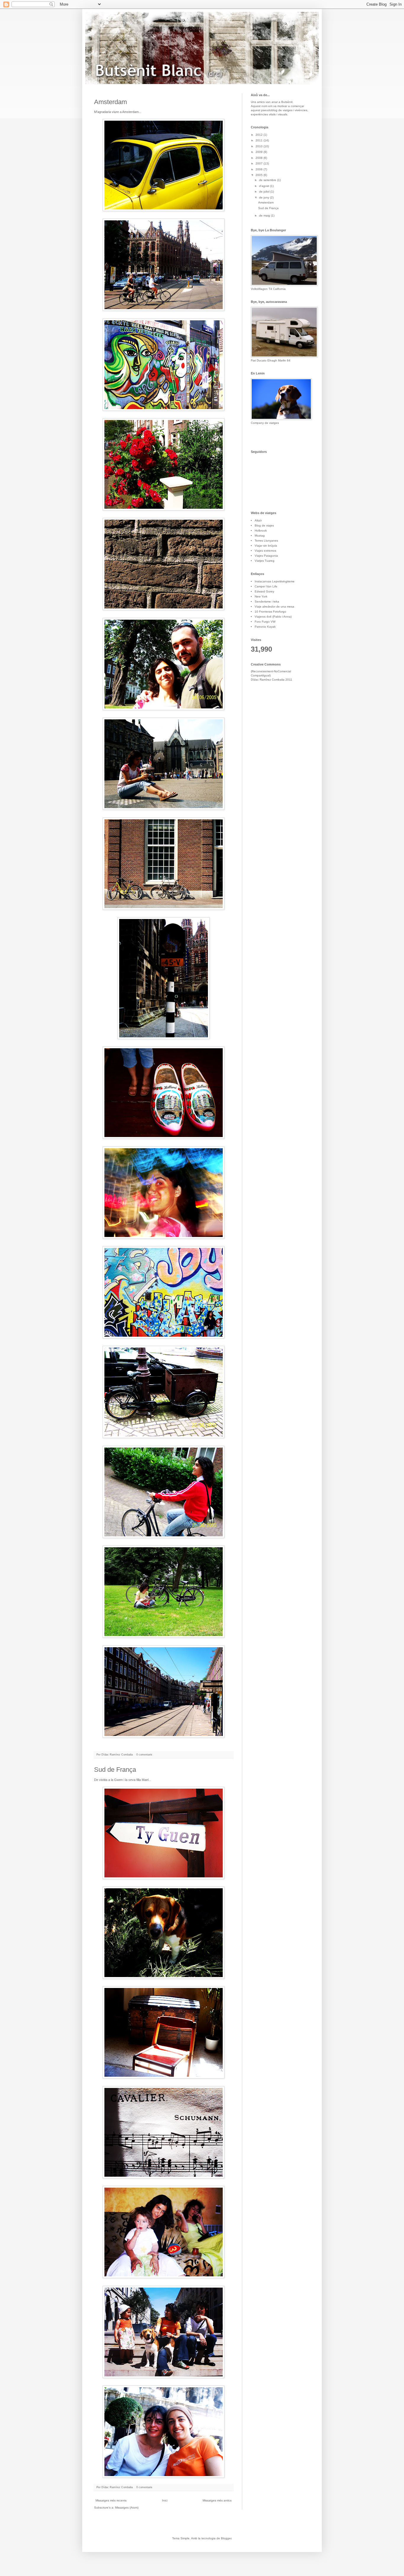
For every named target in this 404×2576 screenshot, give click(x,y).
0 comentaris (144, 1755)
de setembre (268, 180)
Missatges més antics (217, 2500)
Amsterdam (110, 102)
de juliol (265, 192)
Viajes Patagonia (266, 556)
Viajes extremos (265, 551)
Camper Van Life (266, 586)
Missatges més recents (111, 2500)
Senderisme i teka (267, 601)
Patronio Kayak (265, 627)
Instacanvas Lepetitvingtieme (275, 581)
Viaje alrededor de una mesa (274, 607)
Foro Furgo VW (265, 622)
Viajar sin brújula (266, 546)
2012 (260, 135)
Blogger (226, 2538)
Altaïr (258, 520)
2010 (260, 146)
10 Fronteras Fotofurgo (270, 612)
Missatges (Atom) (127, 2508)
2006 (260, 169)
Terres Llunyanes (266, 541)
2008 (260, 158)
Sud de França (115, 1770)
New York (261, 596)
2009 (260, 152)
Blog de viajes (264, 525)
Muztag (260, 536)
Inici (165, 2500)
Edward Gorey (264, 591)
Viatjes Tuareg (265, 561)
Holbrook (261, 530)
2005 (260, 175)
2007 (260, 163)
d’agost (265, 186)
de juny (265, 197)
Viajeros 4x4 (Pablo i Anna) (273, 617)
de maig (265, 215)
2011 (260, 140)
